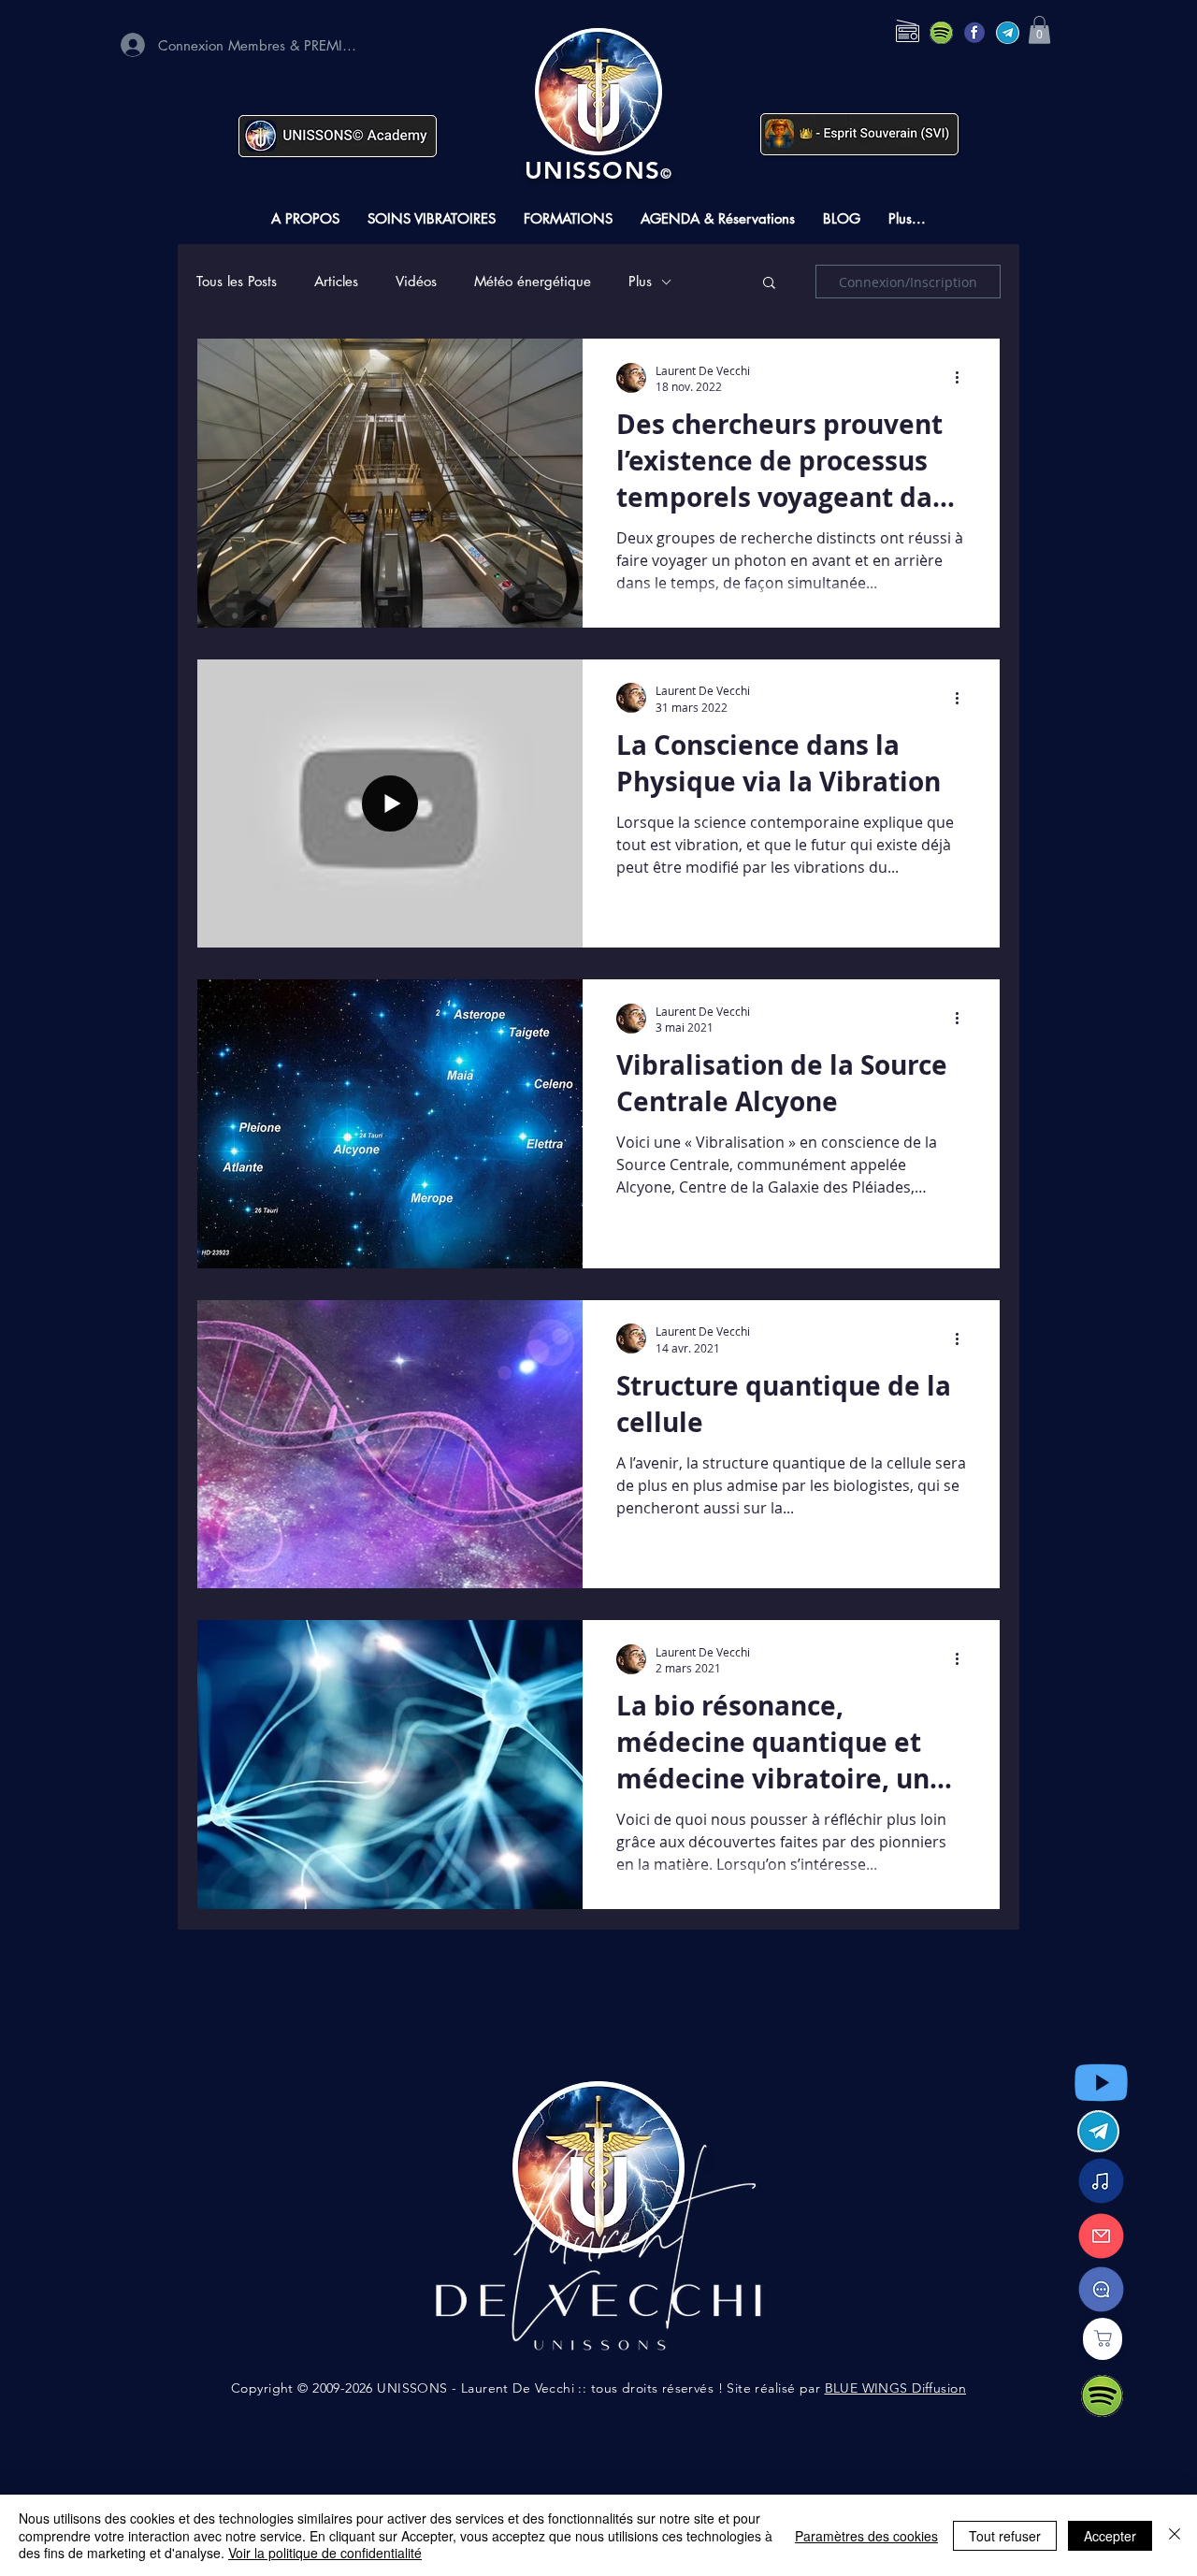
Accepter (1110, 2536)
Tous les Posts (237, 282)
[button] (1039, 30)
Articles (336, 282)
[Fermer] (1175, 2535)
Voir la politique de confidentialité (325, 2553)
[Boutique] (1103, 2339)
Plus (640, 282)
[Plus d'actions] (963, 378)
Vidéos (416, 282)
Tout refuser (1005, 2536)
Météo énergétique (533, 282)
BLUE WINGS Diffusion (895, 2388)
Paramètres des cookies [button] (866, 2536)
